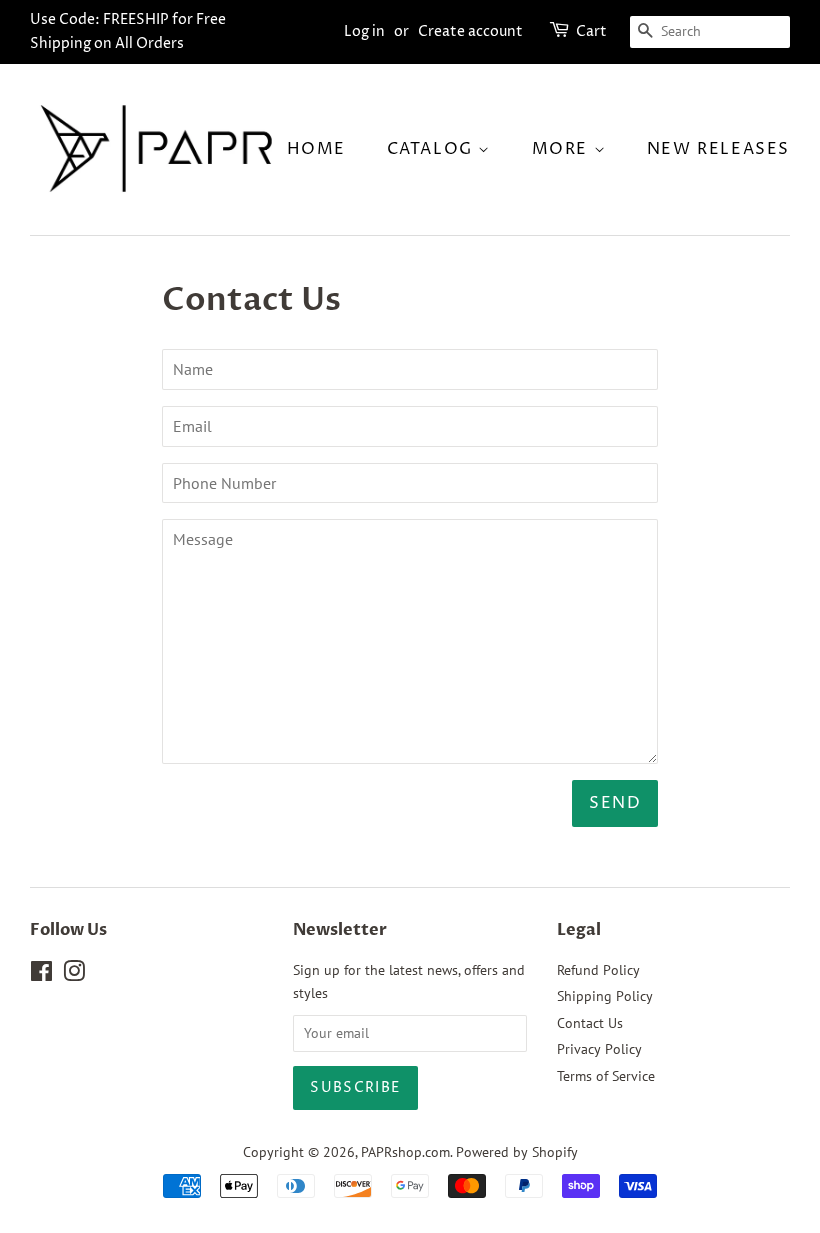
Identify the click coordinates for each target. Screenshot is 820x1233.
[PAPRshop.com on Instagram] (74, 975)
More (563, 149)
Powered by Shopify (517, 1152)
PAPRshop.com (405, 1152)
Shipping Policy (605, 996)
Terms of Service (606, 1076)
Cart (591, 31)
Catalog (433, 149)
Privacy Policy (599, 1049)
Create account (470, 31)
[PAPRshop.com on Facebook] (41, 975)
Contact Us (590, 1023)
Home (316, 149)
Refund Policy (598, 970)
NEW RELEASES (718, 149)
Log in (364, 31)
